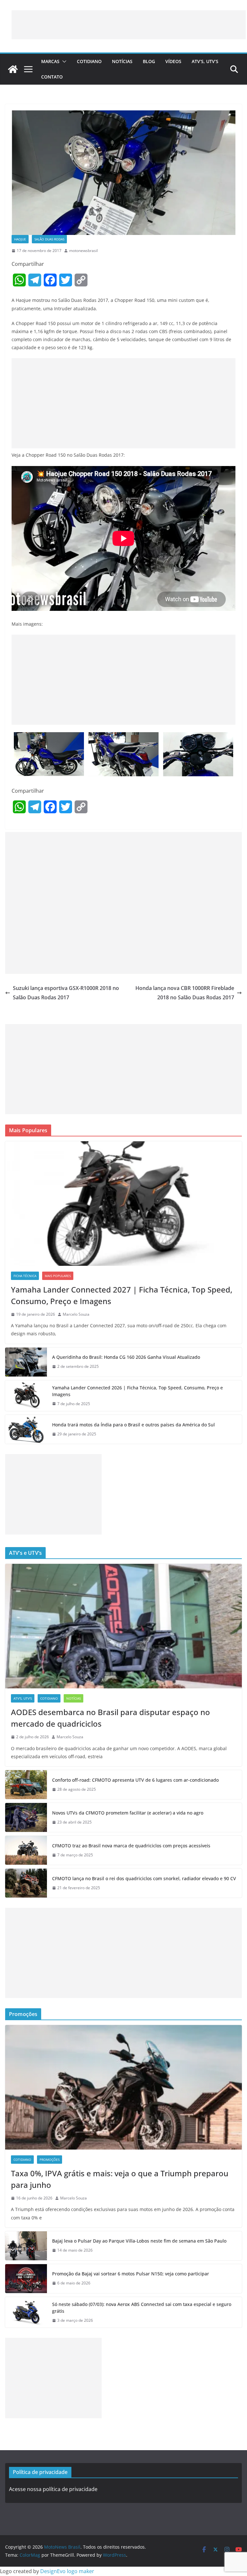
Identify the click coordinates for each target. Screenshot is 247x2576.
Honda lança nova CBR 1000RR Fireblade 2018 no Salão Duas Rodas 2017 (185, 993)
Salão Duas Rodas (49, 239)
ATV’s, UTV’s (205, 61)
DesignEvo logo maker (67, 2571)
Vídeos (173, 61)
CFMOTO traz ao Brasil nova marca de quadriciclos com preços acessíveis (131, 1846)
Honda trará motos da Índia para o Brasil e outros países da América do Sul (133, 1425)
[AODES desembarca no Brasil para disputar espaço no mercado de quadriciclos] (123, 1626)
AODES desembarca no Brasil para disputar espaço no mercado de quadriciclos (110, 1718)
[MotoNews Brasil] (13, 69)
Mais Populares (58, 1276)
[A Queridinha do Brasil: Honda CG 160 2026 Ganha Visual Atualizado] (26, 1362)
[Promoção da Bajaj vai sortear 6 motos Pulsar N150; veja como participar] (26, 2279)
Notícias (122, 61)
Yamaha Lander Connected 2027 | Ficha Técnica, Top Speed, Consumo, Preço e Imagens (122, 1295)
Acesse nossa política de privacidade (53, 2489)
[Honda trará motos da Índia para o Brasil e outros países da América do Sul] (26, 1429)
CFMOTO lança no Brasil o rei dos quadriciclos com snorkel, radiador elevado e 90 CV (144, 1878)
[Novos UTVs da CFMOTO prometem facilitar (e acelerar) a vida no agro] (26, 1817)
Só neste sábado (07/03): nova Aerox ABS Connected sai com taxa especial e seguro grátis (142, 2308)
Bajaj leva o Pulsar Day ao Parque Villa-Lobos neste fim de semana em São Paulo (139, 2241)
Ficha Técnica (25, 1276)
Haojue (20, 239)
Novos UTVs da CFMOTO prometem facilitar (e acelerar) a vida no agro (128, 1813)
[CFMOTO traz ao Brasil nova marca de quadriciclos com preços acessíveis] (26, 1850)
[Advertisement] (129, 25)
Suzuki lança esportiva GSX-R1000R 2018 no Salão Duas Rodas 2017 (66, 993)
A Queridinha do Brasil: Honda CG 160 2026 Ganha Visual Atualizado (126, 1357)
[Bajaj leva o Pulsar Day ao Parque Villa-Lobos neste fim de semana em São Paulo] (26, 2246)
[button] (63, 61)
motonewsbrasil (83, 251)
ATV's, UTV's (23, 1698)
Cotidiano (89, 61)
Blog (149, 61)
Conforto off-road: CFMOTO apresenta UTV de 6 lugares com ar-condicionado (135, 1780)
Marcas (50, 61)
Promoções (50, 2160)
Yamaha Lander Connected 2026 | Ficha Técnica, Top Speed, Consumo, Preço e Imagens (137, 1391)
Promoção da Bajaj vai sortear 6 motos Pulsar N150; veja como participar (131, 2274)
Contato (52, 77)
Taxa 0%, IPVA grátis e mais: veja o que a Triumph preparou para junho (120, 2179)
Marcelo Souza (76, 1314)
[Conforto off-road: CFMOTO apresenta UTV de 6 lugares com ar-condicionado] (26, 1785)
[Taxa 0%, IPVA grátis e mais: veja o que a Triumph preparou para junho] (123, 2087)
